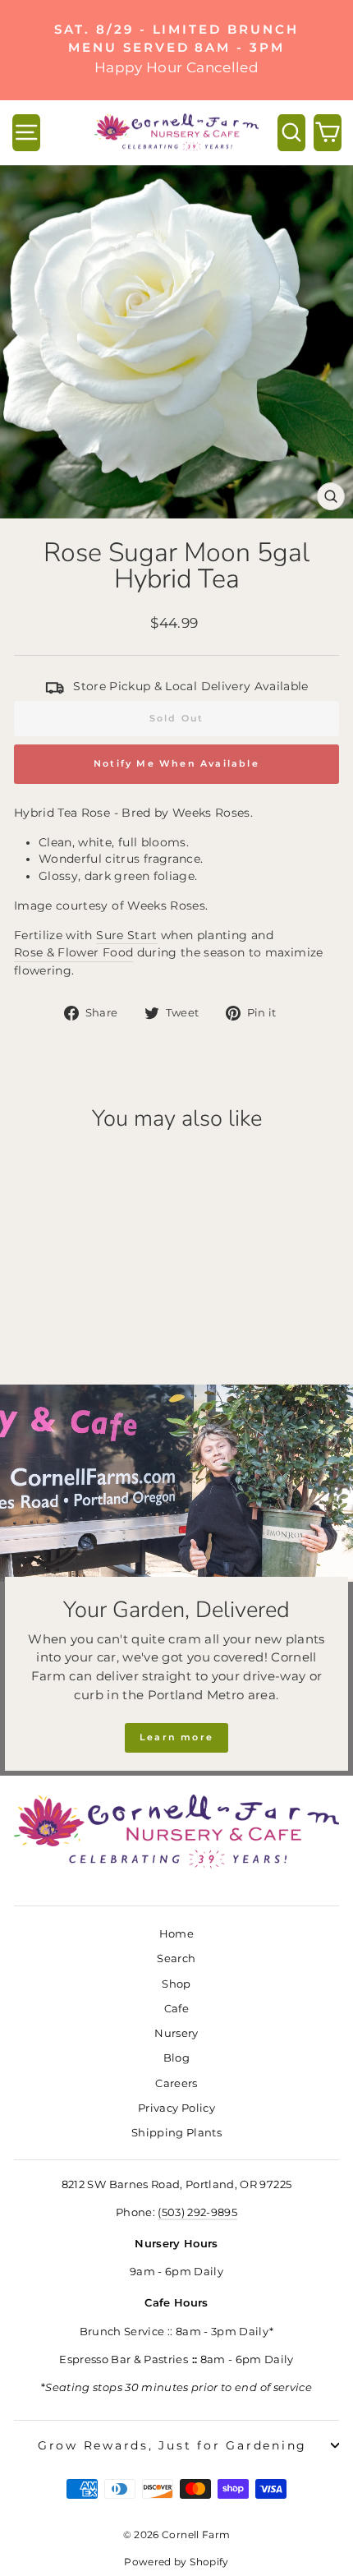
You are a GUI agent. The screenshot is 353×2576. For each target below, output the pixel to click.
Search (176, 1958)
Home (176, 1934)
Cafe (176, 2009)
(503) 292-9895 (197, 2212)
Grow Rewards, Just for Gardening (172, 2445)
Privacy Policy (176, 2108)
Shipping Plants (176, 2133)
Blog (176, 2058)
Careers (176, 2083)
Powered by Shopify (176, 2562)
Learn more (176, 1737)
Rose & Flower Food (73, 952)
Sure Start (126, 935)
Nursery (176, 2033)
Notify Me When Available (176, 763)
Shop (176, 1984)
